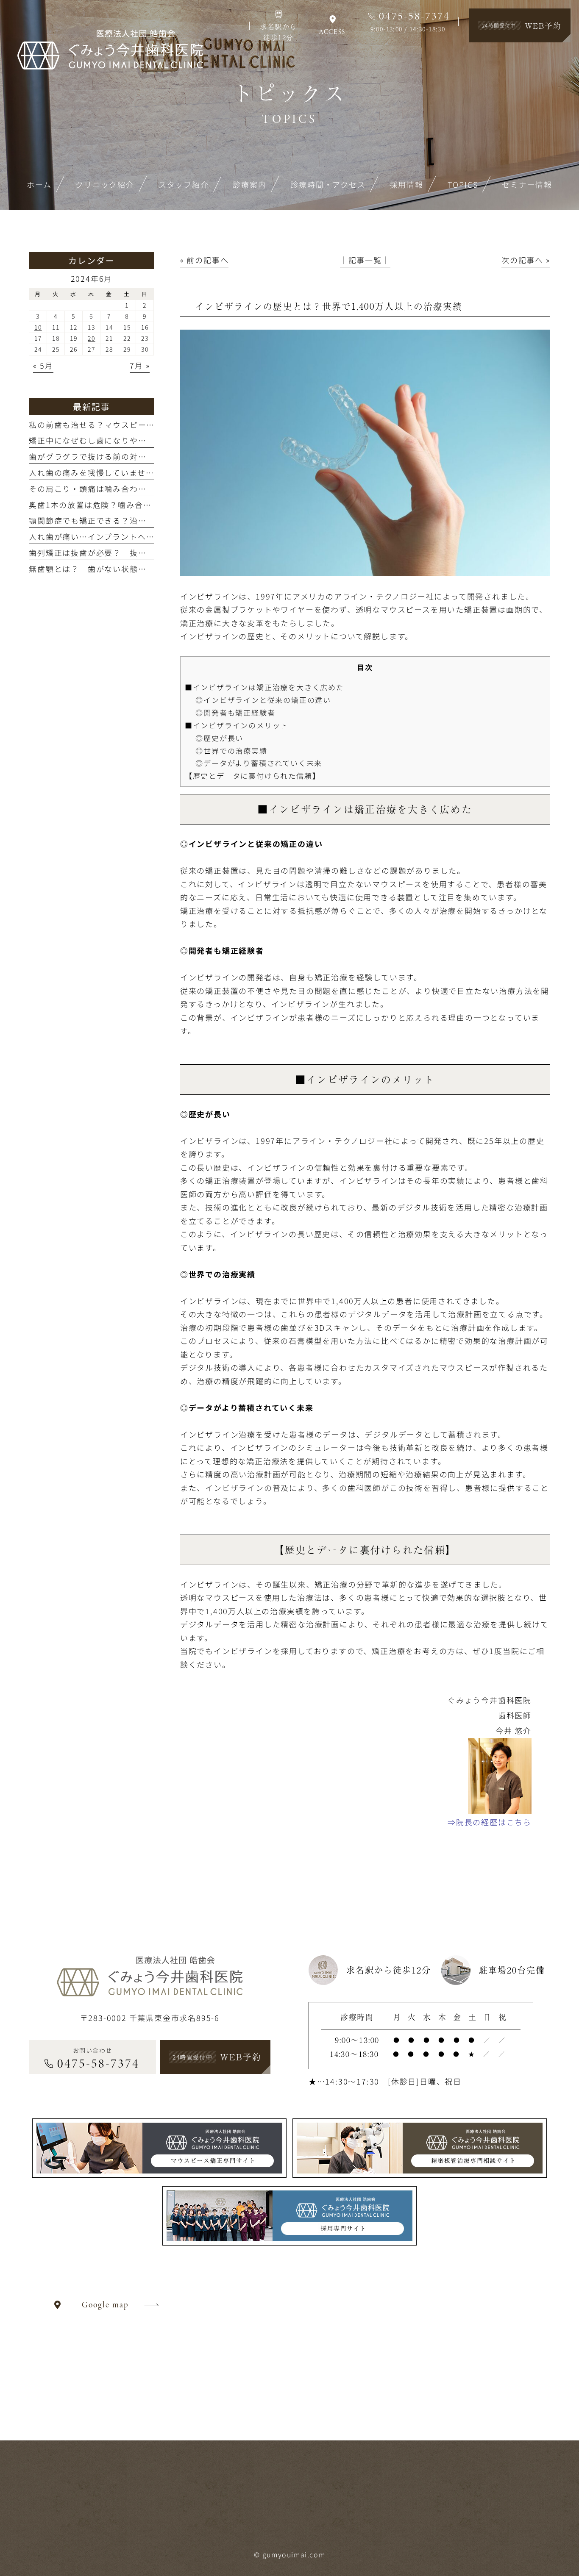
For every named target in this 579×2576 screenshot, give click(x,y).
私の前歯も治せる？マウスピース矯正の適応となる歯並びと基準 (150, 425)
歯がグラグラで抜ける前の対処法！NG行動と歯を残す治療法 (144, 456)
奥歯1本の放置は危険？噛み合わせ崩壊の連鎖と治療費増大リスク (153, 505)
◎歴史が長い (219, 738)
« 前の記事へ (205, 260)
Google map (105, 2305)
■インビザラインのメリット (237, 725)
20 (92, 338)
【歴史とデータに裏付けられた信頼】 (253, 776)
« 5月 (43, 365)
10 (38, 327)
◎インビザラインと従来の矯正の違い (263, 700)
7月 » (140, 365)
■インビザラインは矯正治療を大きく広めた (264, 687)
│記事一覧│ (365, 260)
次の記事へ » (526, 260)
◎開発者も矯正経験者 (235, 712)
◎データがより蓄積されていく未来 (259, 763)
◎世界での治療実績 (231, 751)
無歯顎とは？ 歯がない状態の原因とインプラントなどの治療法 (150, 569)
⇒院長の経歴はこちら (490, 1822)
